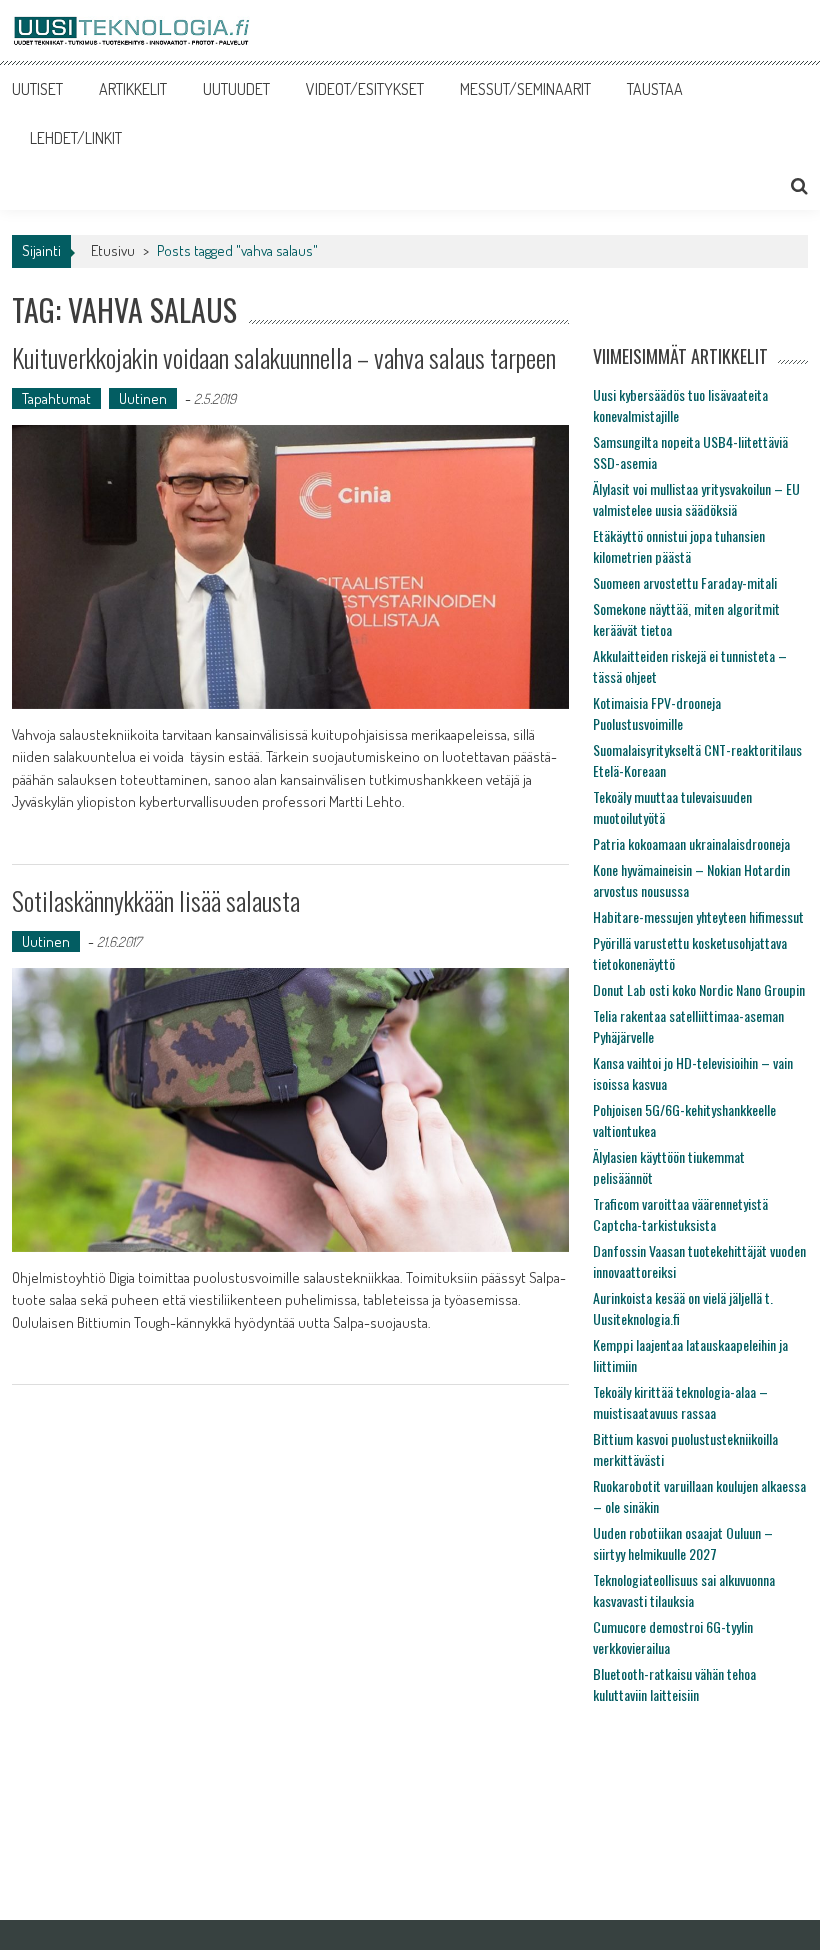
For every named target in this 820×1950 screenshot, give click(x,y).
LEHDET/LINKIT (76, 138)
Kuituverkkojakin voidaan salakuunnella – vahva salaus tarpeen (284, 357)
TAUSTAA (655, 89)
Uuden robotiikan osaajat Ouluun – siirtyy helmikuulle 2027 (683, 1543)
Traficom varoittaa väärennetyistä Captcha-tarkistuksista (680, 1214)
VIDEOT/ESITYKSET (365, 89)
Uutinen (143, 398)
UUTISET (37, 89)
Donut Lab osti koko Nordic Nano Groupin (699, 989)
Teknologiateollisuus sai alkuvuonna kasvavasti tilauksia (684, 1590)
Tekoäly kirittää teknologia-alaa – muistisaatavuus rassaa (680, 1402)
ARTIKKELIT (133, 89)
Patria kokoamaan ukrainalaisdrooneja (691, 843)
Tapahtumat (56, 398)
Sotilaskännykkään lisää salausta (156, 900)
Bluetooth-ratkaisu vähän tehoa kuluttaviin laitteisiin (674, 1684)
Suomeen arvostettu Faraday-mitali (685, 582)
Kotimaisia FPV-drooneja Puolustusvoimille (657, 713)
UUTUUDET (236, 89)
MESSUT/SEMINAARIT (525, 89)
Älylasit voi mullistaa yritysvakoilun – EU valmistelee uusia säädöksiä (696, 499)
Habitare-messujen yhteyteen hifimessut (698, 916)
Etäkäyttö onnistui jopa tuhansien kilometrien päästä (679, 546)
